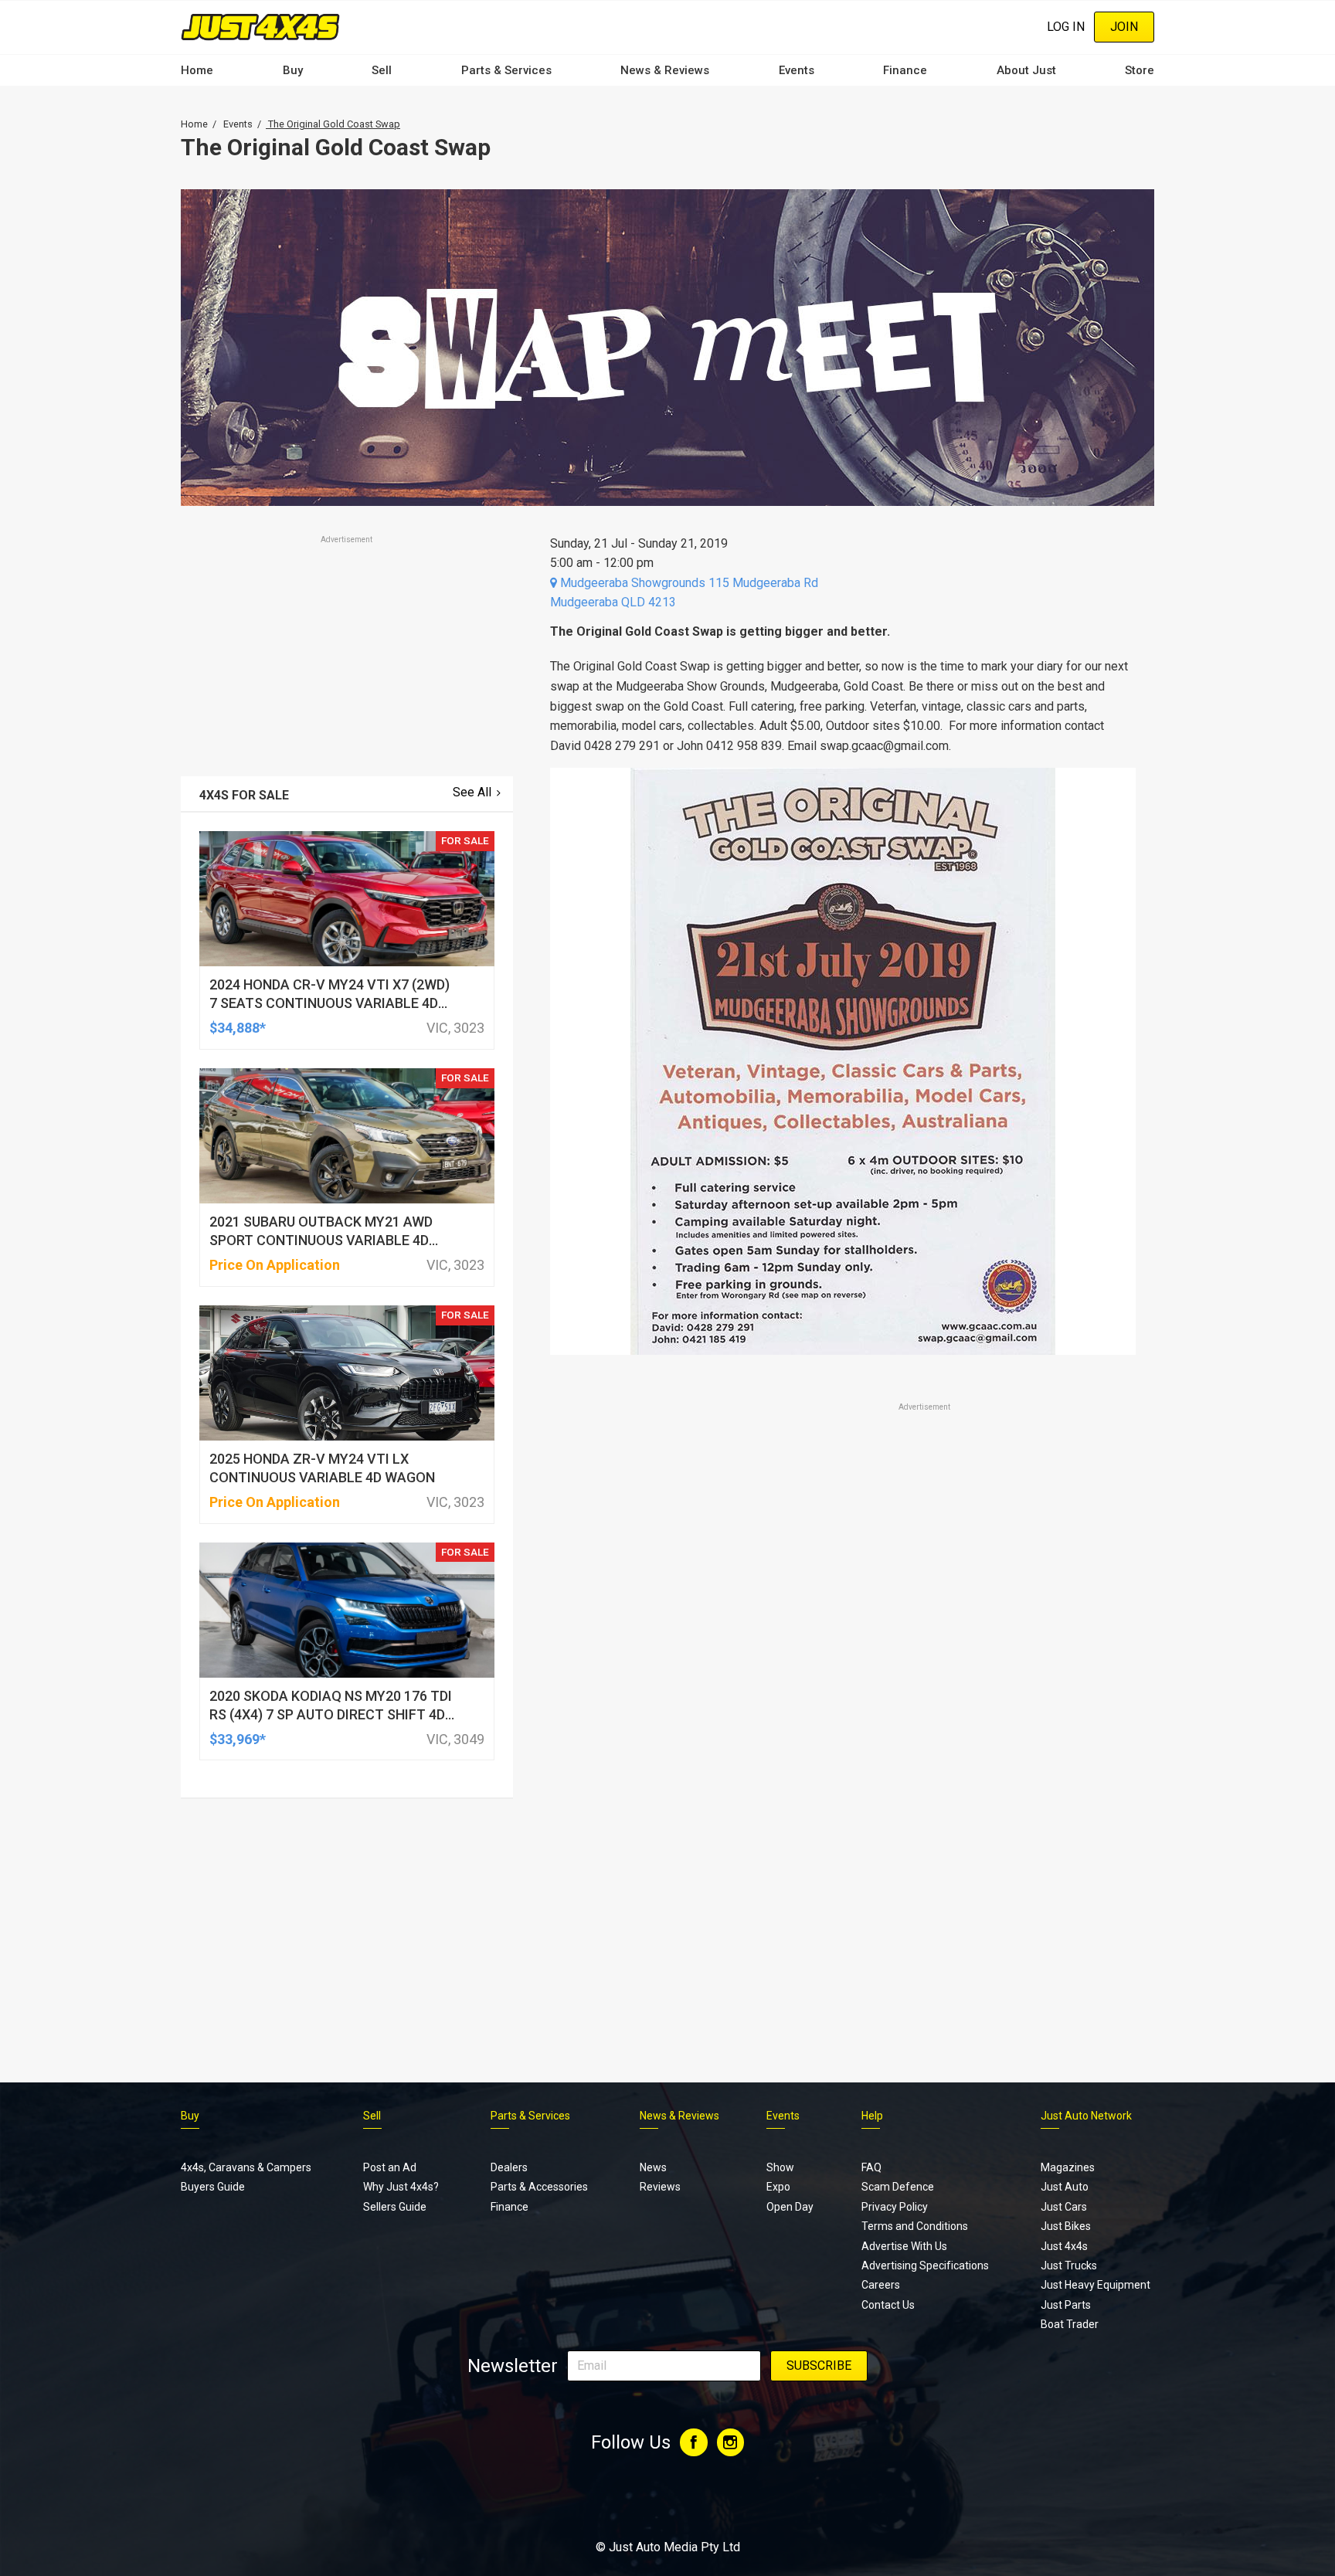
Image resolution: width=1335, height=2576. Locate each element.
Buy (293, 70)
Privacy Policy (895, 2207)
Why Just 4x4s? (401, 2187)
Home (197, 70)
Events (797, 70)
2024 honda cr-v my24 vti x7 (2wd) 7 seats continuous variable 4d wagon (330, 1003)
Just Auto (1065, 2187)
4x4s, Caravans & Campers (246, 2167)
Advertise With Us (904, 2246)
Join (1124, 27)
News (653, 2167)
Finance (905, 70)
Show (780, 2167)
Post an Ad (390, 2167)
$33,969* (238, 1739)
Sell (382, 70)
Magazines (1068, 2167)
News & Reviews (665, 70)
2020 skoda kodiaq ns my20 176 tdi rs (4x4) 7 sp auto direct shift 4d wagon (331, 1714)
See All (472, 792)
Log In (1066, 27)
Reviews (660, 2187)
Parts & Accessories (539, 2187)
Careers (881, 2285)
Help (872, 2116)
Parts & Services (506, 70)
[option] (843, 1061)
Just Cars (1064, 2207)
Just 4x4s (1064, 2246)
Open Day (790, 2207)
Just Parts (1066, 2305)
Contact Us (888, 2305)
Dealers (509, 2167)
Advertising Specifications (925, 2265)
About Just (1026, 70)
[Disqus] (843, 1846)
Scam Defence (898, 2187)
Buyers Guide (213, 2187)
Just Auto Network (1086, 2116)
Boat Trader (1070, 2324)
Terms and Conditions (915, 2226)
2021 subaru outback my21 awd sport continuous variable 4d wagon (321, 1240)
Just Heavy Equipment (1096, 2285)
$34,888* (238, 1028)
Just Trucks (1069, 2265)
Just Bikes (1066, 2226)
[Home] (260, 27)
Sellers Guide (395, 2207)
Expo (778, 2187)
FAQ (871, 2167)
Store (1140, 70)
